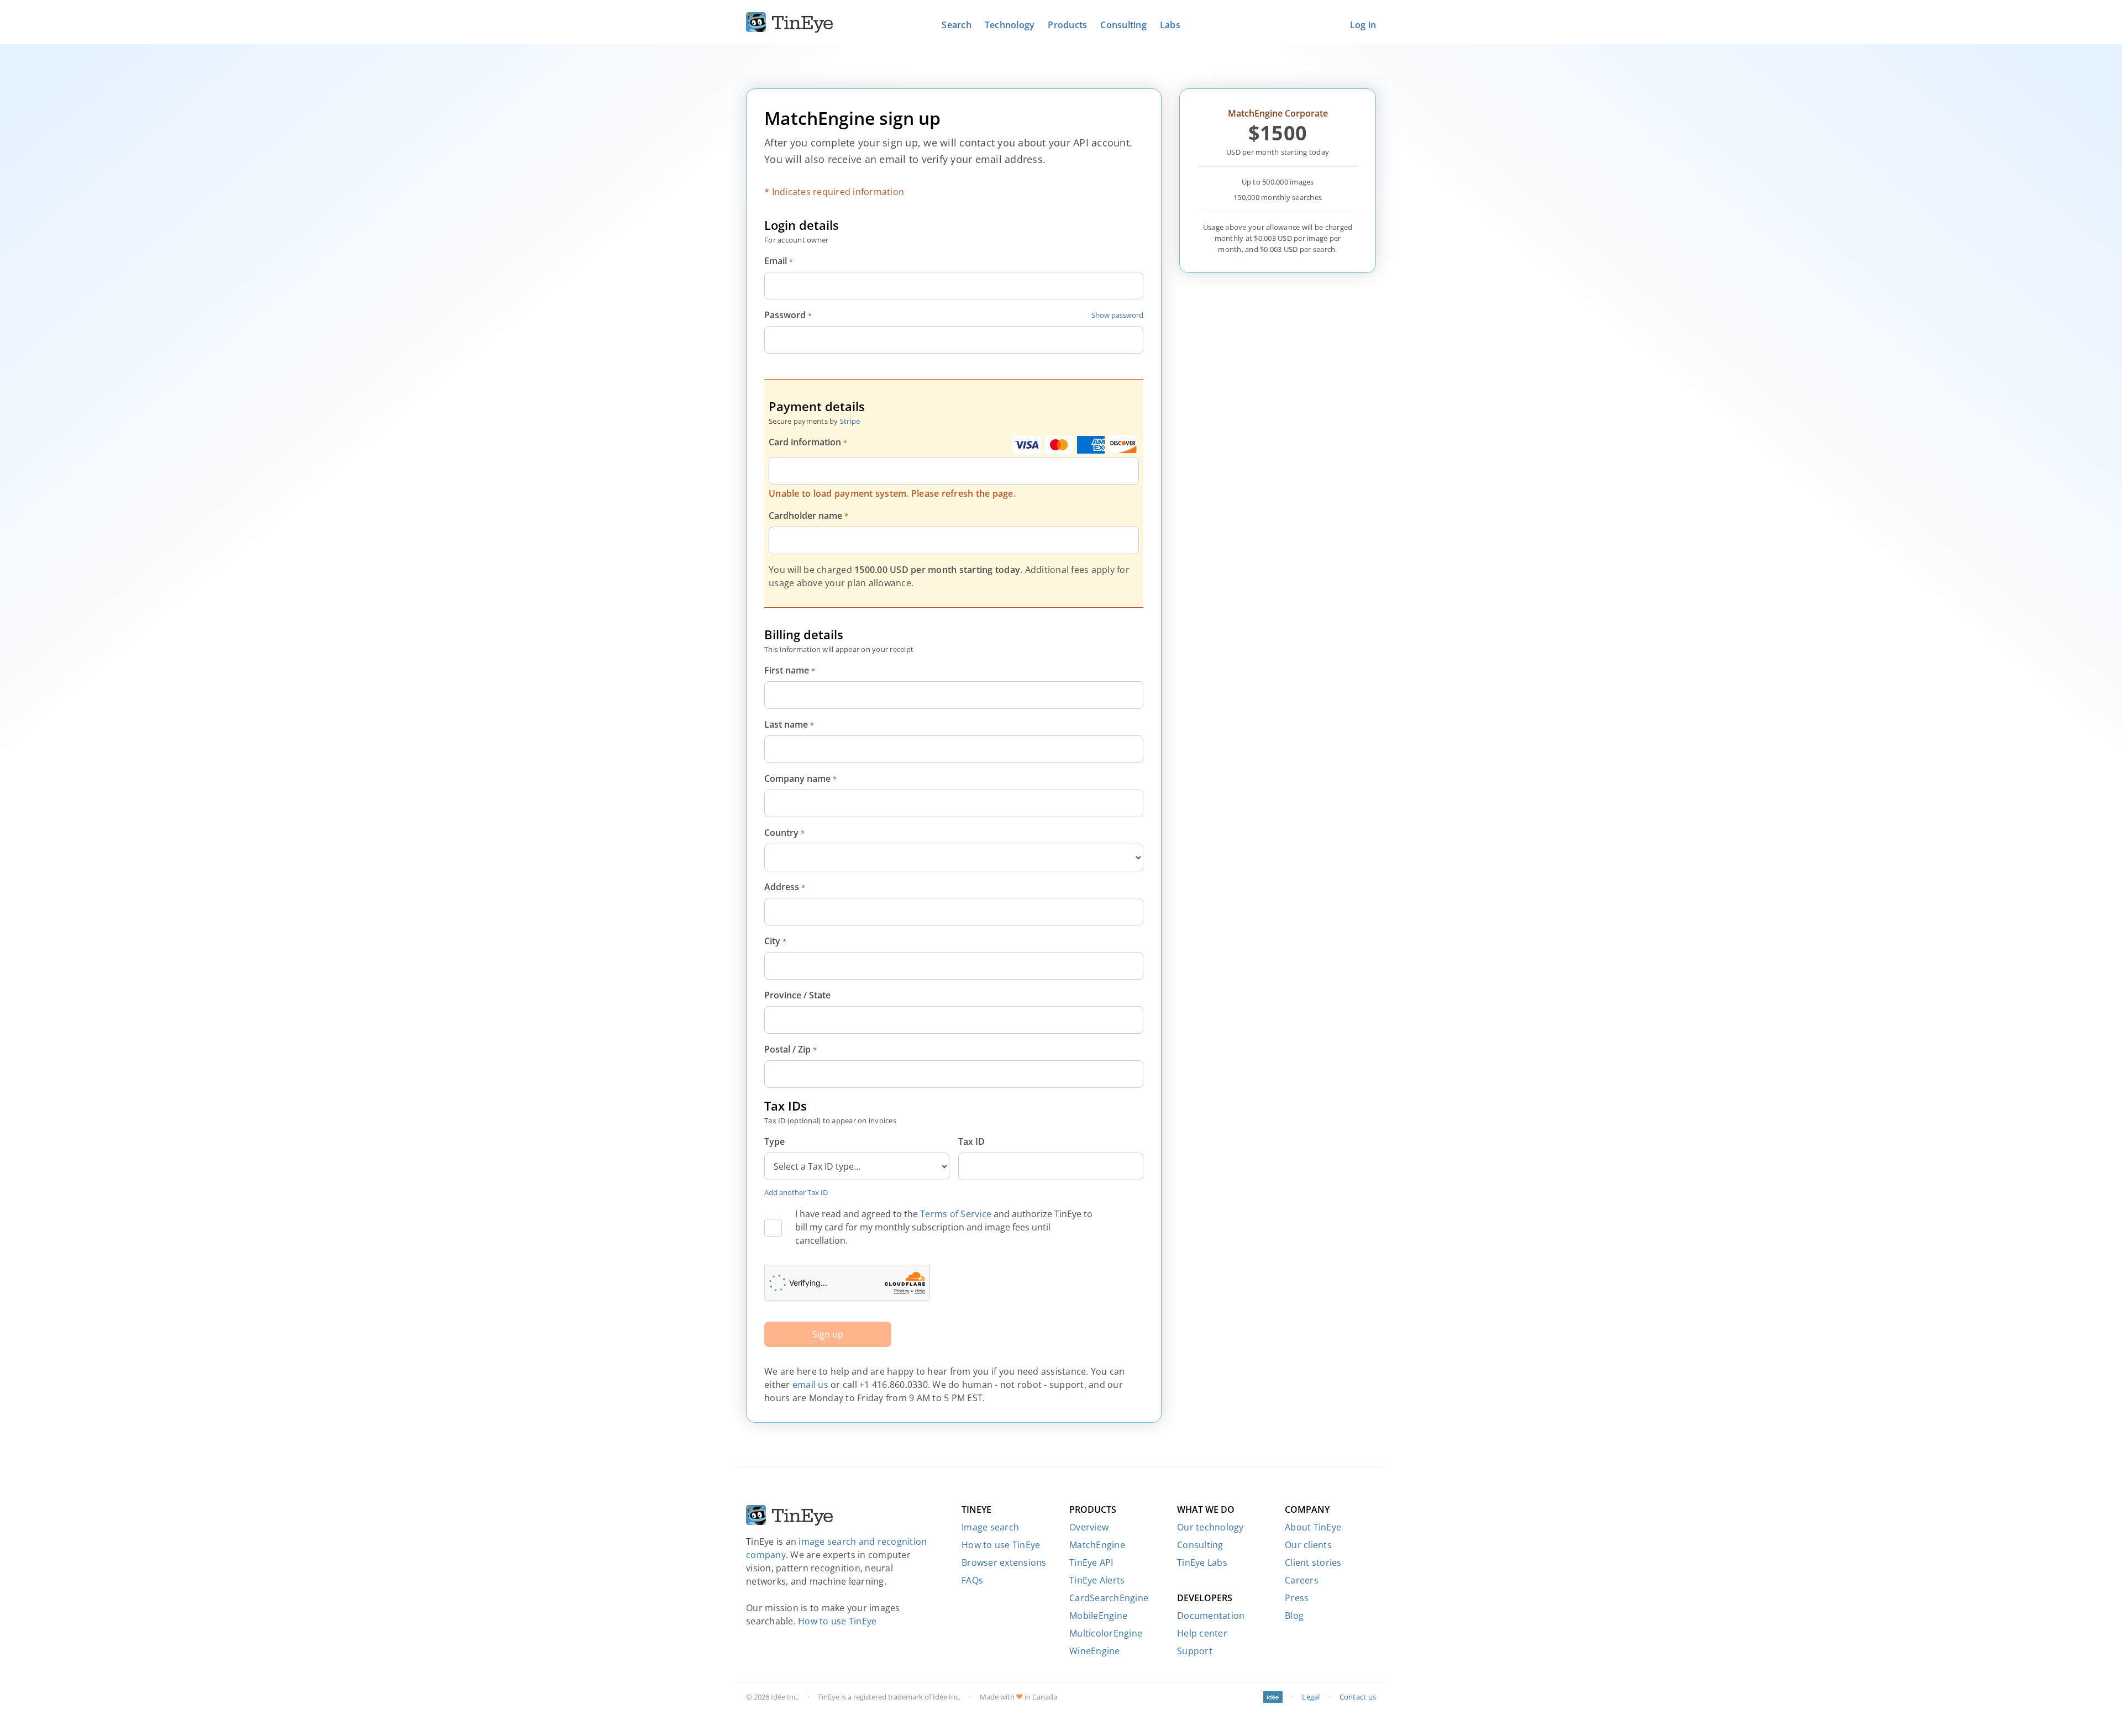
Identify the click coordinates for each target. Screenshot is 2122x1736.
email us (810, 1385)
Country (784, 833)
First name (790, 670)
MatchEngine (1097, 1545)
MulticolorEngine (1106, 1633)
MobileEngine (1098, 1616)
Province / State (797, 995)
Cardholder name (808, 515)
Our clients (1308, 1545)
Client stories (1313, 1563)
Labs (1170, 25)
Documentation (1211, 1616)
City (775, 941)
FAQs (972, 1580)
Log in (1363, 25)
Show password (1117, 315)
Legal (1311, 1697)
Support (1195, 1651)
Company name (800, 778)
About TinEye (1313, 1527)
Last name (789, 724)
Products (1067, 25)
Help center (1202, 1633)
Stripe (850, 421)
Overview (1089, 1527)
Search (957, 25)
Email (779, 261)
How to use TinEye (837, 1621)
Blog (1294, 1616)
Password (788, 315)
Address (785, 887)
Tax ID (971, 1141)
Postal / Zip (791, 1049)
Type (774, 1141)
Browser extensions (1004, 1563)
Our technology (1210, 1527)
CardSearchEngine (1109, 1598)
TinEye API (1091, 1563)
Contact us (1358, 1697)
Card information (808, 442)
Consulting (1123, 25)
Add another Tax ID (796, 1192)
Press (1297, 1598)
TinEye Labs (1202, 1563)
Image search (990, 1527)
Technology (1010, 25)
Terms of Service (956, 1214)
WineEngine (1095, 1651)
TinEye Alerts (1097, 1580)
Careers (1302, 1580)
